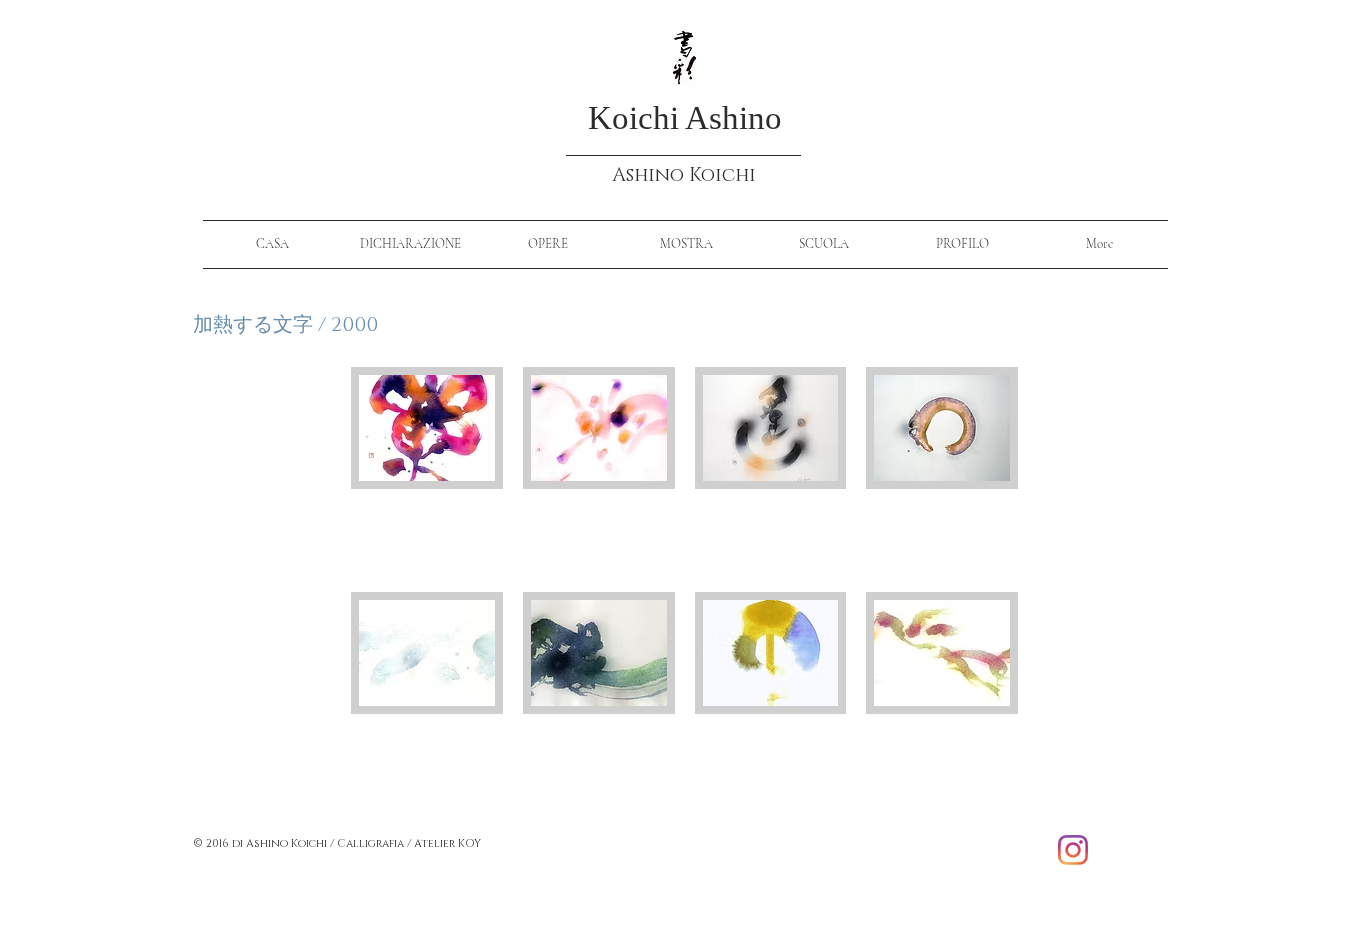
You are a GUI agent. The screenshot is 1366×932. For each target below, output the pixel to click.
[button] (427, 469)
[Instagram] (1073, 850)
